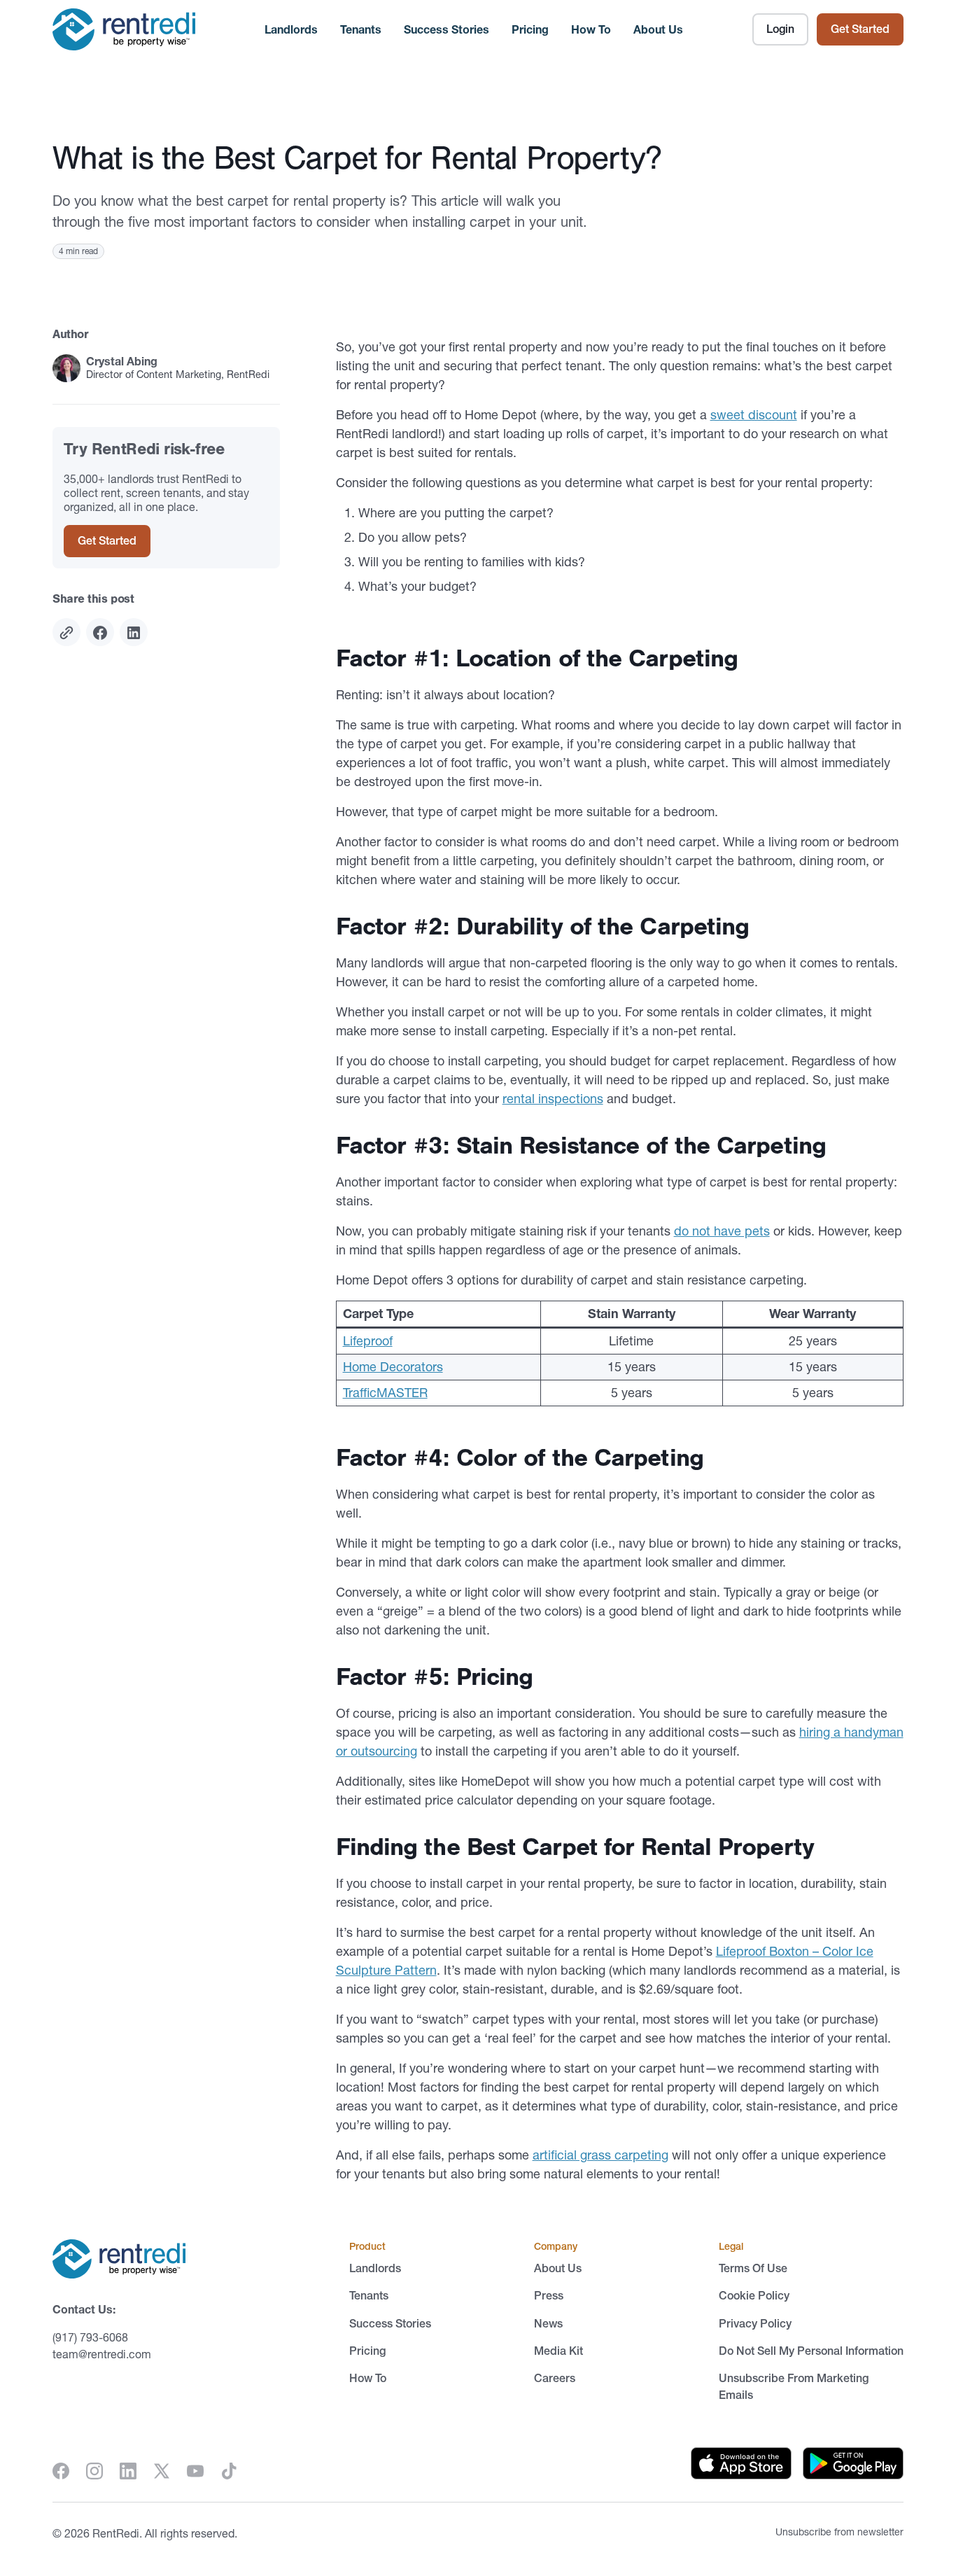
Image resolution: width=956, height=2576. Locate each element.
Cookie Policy (754, 2295)
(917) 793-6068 (90, 2337)
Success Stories (447, 29)
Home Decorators (393, 1367)
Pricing (530, 29)
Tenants (361, 29)
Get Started (860, 29)
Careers (555, 2378)
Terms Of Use (753, 2268)
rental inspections (553, 1099)
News (548, 2323)
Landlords (291, 29)
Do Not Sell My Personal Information (811, 2351)
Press (549, 2295)
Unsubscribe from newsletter (839, 2532)
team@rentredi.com (102, 2354)
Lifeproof (368, 1341)
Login (780, 29)
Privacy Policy (755, 2323)
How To (591, 29)
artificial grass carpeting (600, 2155)
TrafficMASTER (385, 1393)
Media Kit (558, 2351)
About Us (658, 29)
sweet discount (754, 415)
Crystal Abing (122, 362)
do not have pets (722, 1231)
